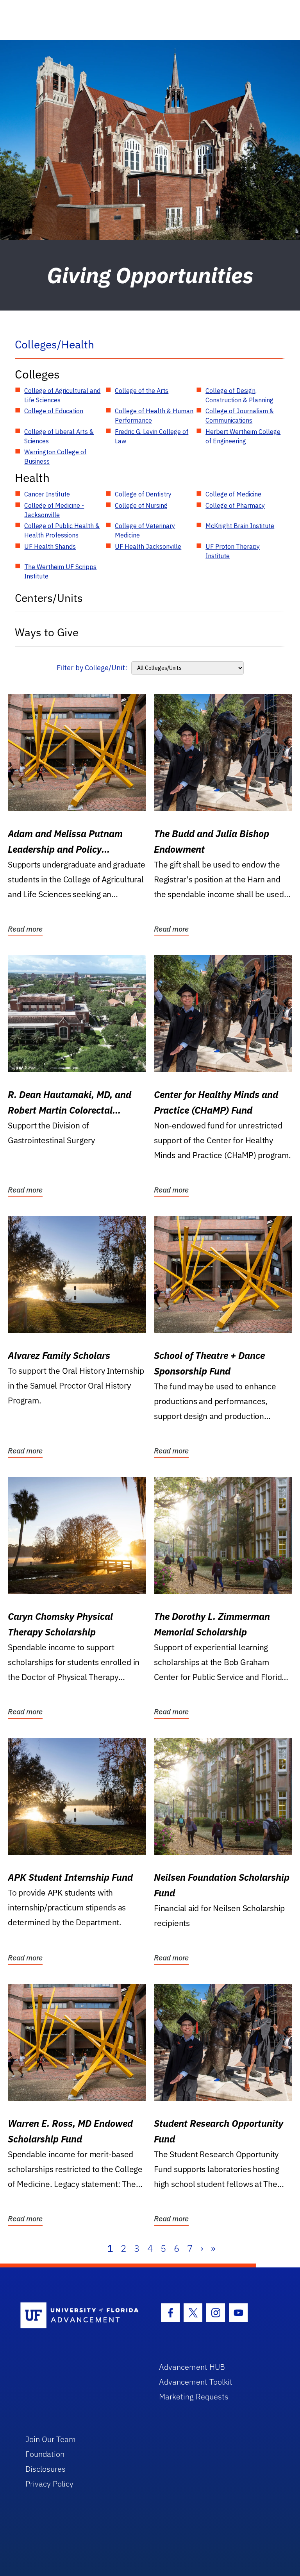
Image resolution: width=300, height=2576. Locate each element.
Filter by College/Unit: (92, 668)
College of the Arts (142, 391)
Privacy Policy (49, 2484)
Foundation (45, 2454)
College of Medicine (233, 494)
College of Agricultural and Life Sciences (62, 395)
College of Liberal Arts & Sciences (59, 436)
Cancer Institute (47, 494)
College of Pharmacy (235, 505)
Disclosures (46, 2469)
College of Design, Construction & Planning (239, 395)
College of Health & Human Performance (154, 416)
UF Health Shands (50, 546)
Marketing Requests (194, 2397)
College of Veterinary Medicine (145, 530)
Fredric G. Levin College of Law (152, 436)
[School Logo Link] (81, 2316)
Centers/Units (49, 598)
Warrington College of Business (55, 457)
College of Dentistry (143, 494)
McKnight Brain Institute (240, 526)
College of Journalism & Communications (240, 416)
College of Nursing (141, 505)
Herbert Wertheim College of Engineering (243, 436)
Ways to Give (47, 632)
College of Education (54, 411)
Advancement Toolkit (196, 2382)
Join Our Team (51, 2439)
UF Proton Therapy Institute (233, 551)
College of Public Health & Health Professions (62, 530)
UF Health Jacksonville (148, 546)
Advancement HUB (192, 2367)
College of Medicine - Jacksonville (54, 510)
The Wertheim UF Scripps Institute (60, 571)
